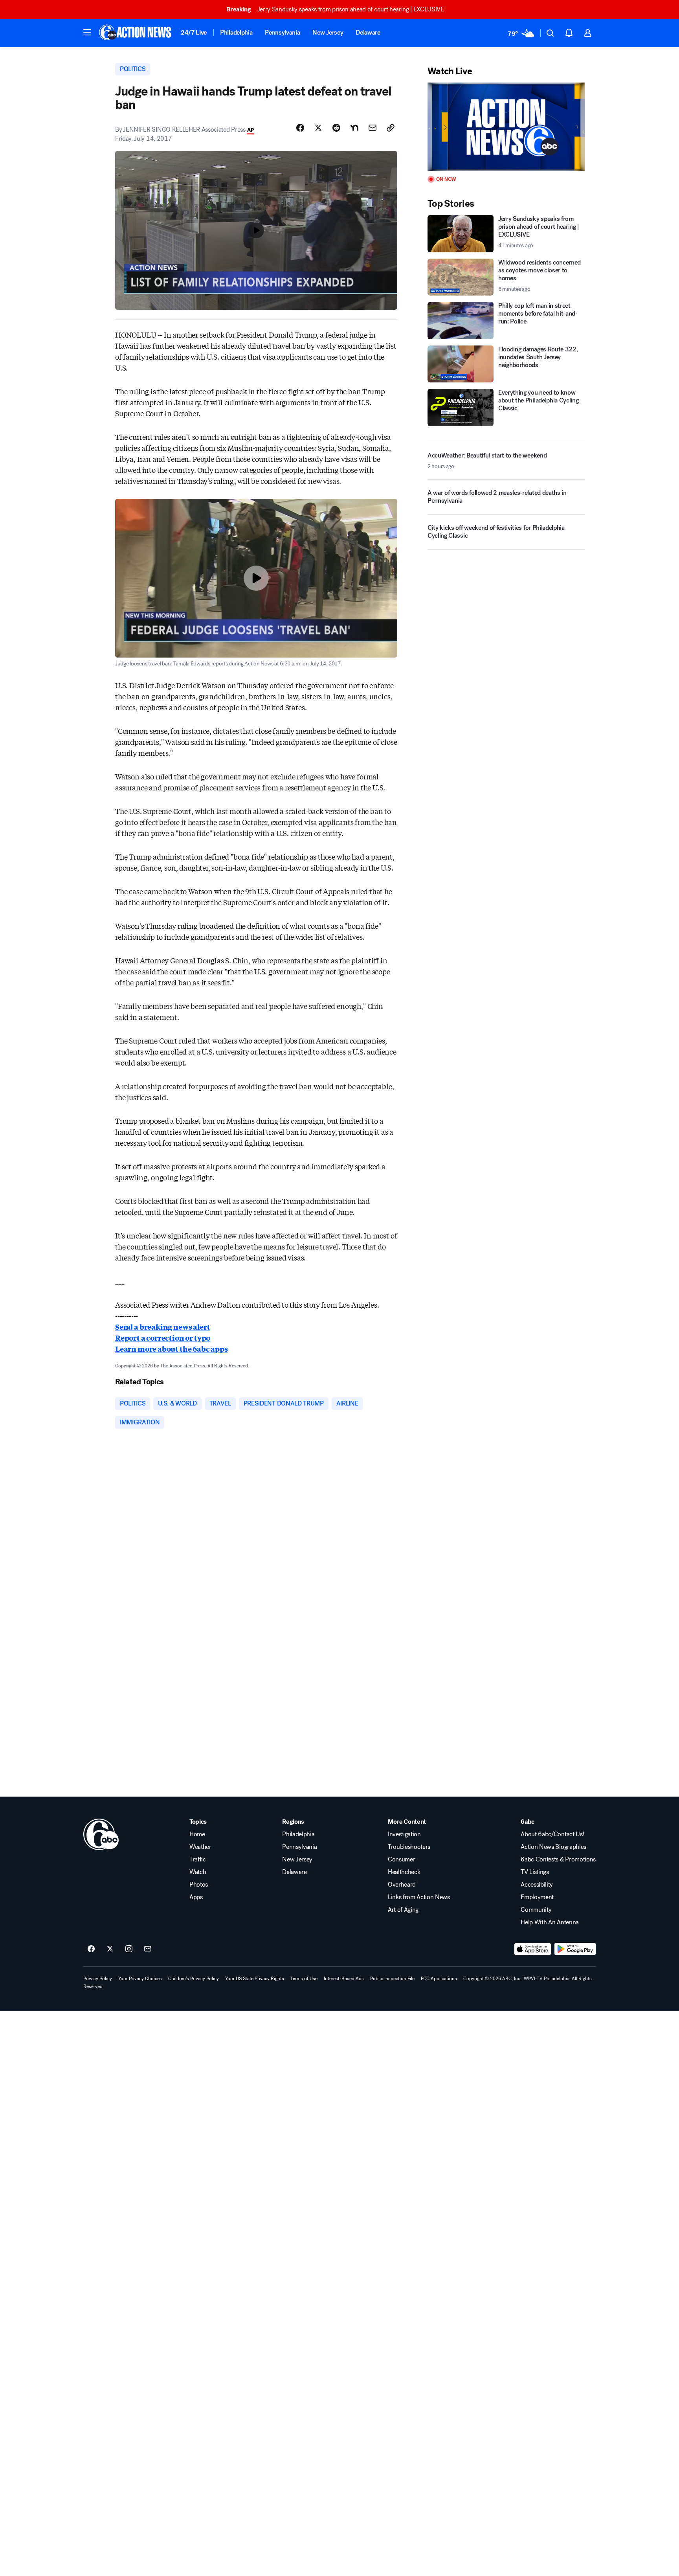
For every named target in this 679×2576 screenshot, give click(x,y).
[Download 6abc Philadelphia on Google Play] (575, 1949)
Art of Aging (403, 1910)
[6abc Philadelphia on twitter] (110, 1949)
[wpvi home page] (101, 1834)
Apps (196, 1897)
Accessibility (537, 1885)
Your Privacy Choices (140, 1979)
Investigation (404, 1834)
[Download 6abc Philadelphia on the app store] (533, 1949)
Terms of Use (304, 1979)
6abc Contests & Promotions (558, 1859)
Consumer (401, 1859)
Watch (198, 1872)
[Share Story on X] (318, 128)
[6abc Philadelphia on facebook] (91, 1949)
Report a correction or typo (163, 1338)
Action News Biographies (553, 1847)
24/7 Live (194, 32)
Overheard (402, 1885)
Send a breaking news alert (162, 1327)
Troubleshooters (409, 1847)
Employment (537, 1897)
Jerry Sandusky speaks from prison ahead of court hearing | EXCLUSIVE (335, 9)
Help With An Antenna (550, 1922)
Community (536, 1910)
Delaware (368, 32)
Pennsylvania (282, 32)
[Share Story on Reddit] (336, 128)
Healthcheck (404, 1872)
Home (197, 1834)
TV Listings (535, 1872)
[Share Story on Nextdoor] (354, 128)
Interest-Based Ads (344, 1979)
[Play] (506, 127)
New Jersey (328, 32)
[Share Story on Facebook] (300, 128)
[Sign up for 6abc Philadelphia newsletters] (148, 1949)
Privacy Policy (98, 1979)
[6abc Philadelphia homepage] (136, 33)
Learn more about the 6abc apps (172, 1349)
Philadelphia (236, 32)
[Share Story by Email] (373, 128)
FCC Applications (439, 1979)
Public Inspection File (392, 1979)
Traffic (198, 1859)
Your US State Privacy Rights (255, 1979)
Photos (199, 1885)
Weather (200, 1847)
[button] (87, 32)
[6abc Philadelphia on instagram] (129, 1949)
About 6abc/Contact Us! (552, 1834)
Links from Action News (419, 1897)
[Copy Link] (391, 128)
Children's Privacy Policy (194, 1979)
